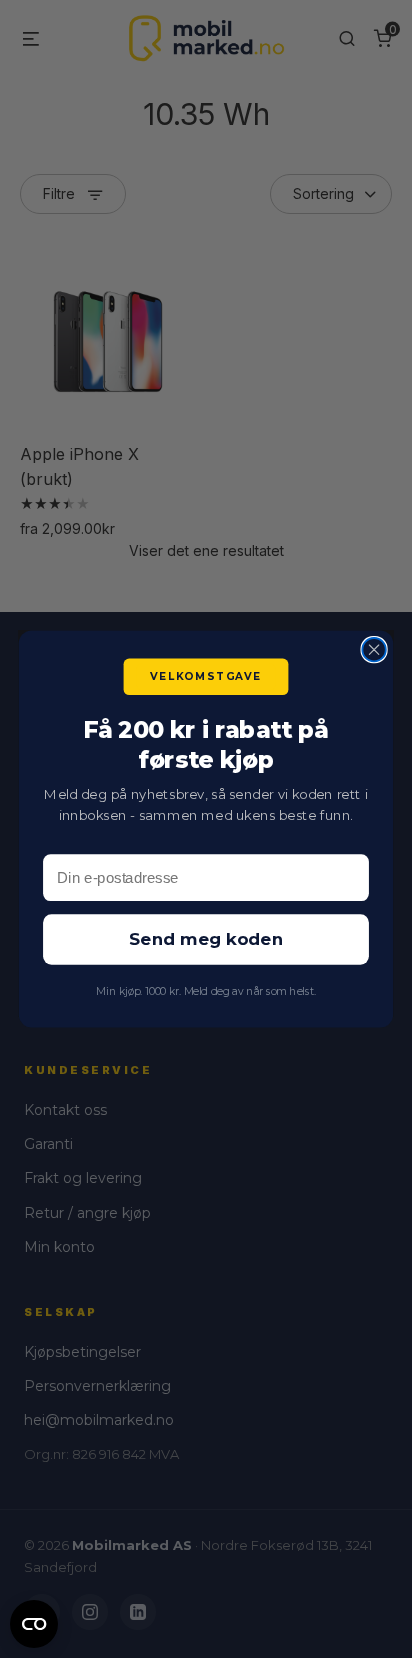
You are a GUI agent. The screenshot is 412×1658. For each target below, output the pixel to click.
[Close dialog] (373, 649)
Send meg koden (206, 940)
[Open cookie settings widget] (34, 1621)
